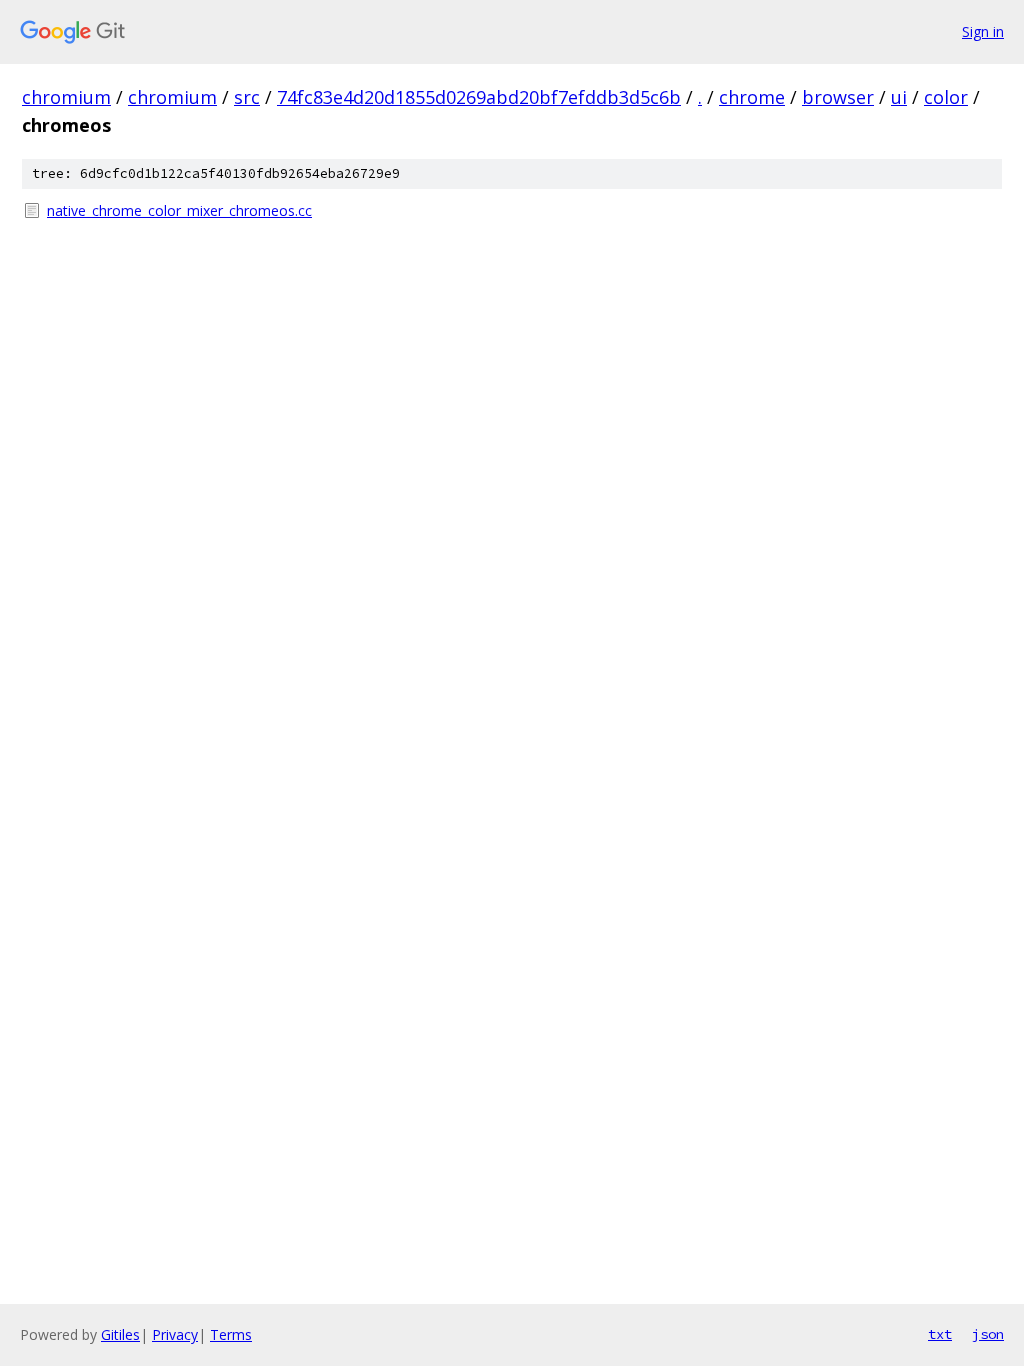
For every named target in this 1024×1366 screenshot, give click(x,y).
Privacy (175, 1334)
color (946, 97)
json (988, 1334)
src (247, 97)
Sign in (983, 31)
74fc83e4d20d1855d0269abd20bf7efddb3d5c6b (479, 97)
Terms (231, 1334)
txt (940, 1334)
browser (838, 97)
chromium (66, 97)
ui (899, 97)
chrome (752, 97)
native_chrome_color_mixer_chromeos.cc (179, 210)
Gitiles (120, 1334)
